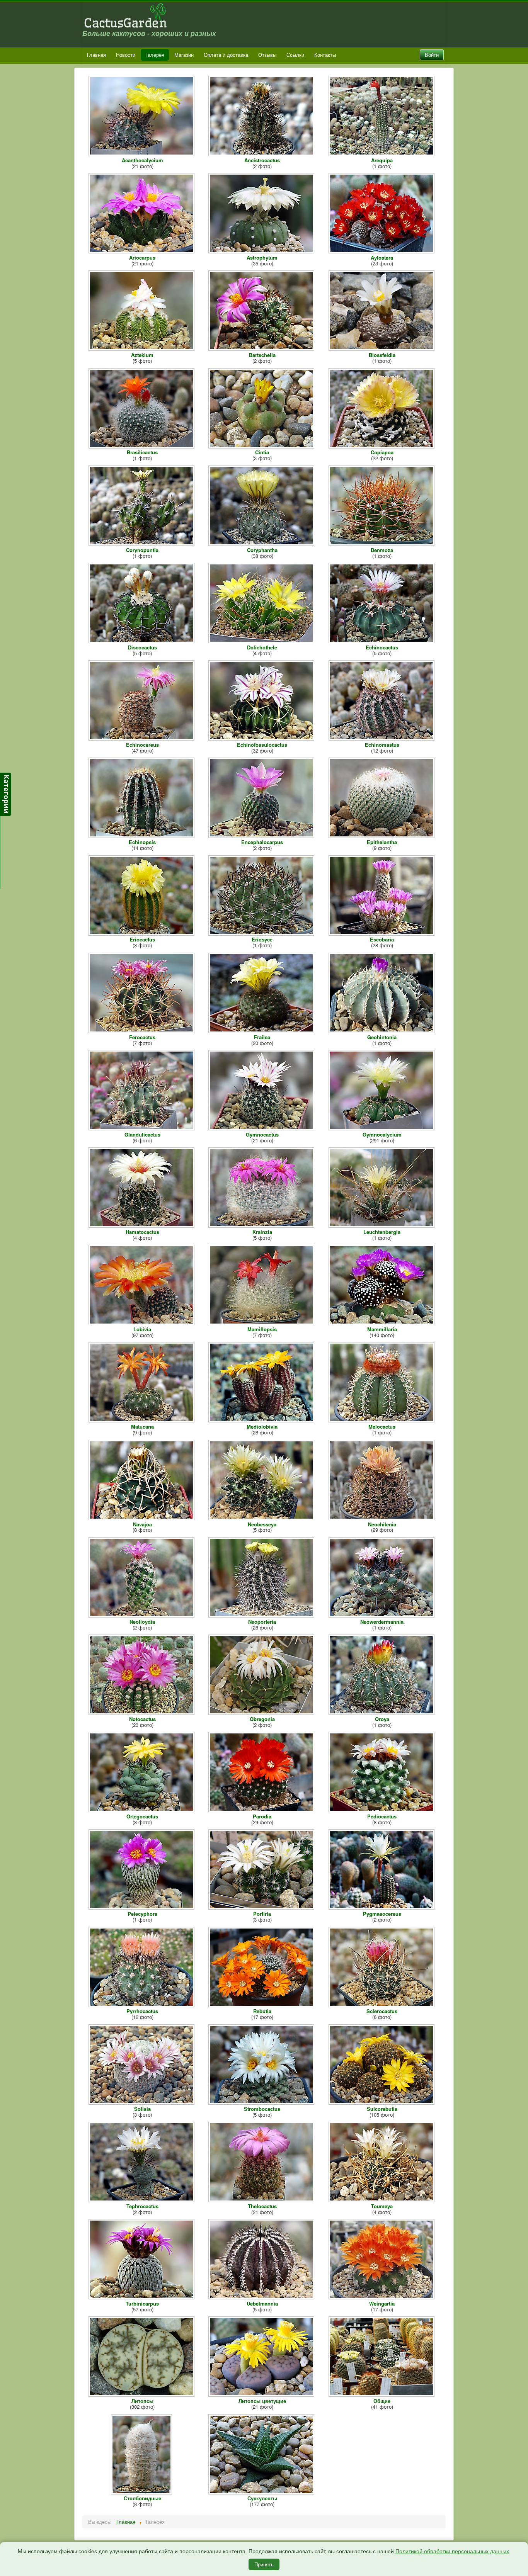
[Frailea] (262, 1031)
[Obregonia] (262, 1713)
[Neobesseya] (262, 1518)
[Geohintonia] (382, 1031)
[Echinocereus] (142, 738)
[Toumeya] (382, 2200)
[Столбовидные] (142, 2492)
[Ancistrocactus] (262, 154)
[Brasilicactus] (142, 446)
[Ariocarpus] (142, 251)
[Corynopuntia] (142, 544)
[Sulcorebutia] (382, 2103)
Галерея (155, 55)
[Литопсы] (142, 2395)
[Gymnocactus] (262, 1128)
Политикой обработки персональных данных (452, 2551)
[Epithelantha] (382, 836)
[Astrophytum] (262, 251)
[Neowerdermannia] (382, 1615)
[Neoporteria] (262, 1615)
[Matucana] (142, 1420)
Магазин (184, 55)
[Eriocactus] (142, 933)
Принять (264, 2564)
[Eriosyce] (262, 933)
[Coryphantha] (262, 544)
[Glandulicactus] (142, 1128)
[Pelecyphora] (142, 1907)
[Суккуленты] (262, 2492)
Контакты (325, 55)
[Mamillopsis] (262, 1323)
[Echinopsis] (142, 836)
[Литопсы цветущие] (262, 2395)
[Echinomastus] (382, 738)
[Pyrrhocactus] (142, 2005)
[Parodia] (262, 1810)
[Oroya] (382, 1713)
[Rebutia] (262, 2005)
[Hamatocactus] (142, 1226)
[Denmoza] (382, 544)
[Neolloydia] (142, 1615)
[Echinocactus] (382, 641)
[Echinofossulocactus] (262, 738)
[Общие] (382, 2395)
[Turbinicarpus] (142, 2297)
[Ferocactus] (142, 1031)
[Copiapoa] (382, 446)
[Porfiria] (262, 1907)
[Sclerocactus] (382, 2005)
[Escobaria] (382, 933)
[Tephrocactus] (142, 2200)
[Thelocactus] (262, 2200)
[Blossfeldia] (382, 349)
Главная (96, 55)
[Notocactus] (142, 1713)
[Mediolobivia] (262, 1420)
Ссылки (295, 55)
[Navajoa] (142, 1518)
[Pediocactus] (382, 1810)
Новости (126, 55)
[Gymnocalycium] (382, 1128)
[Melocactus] (382, 1420)
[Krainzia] (262, 1226)
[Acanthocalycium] (142, 154)
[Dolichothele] (262, 641)
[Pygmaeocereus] (382, 1907)
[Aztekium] (142, 349)
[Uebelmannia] (262, 2297)
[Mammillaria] (382, 1323)
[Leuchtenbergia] (382, 1226)
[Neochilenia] (382, 1518)
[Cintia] (262, 446)
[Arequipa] (382, 154)
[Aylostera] (382, 251)
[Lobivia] (142, 1323)
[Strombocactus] (262, 2103)
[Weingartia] (382, 2297)
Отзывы (267, 55)
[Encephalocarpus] (262, 836)
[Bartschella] (262, 349)
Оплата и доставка (226, 55)
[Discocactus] (142, 641)
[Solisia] (142, 2103)
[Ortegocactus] (142, 1810)
